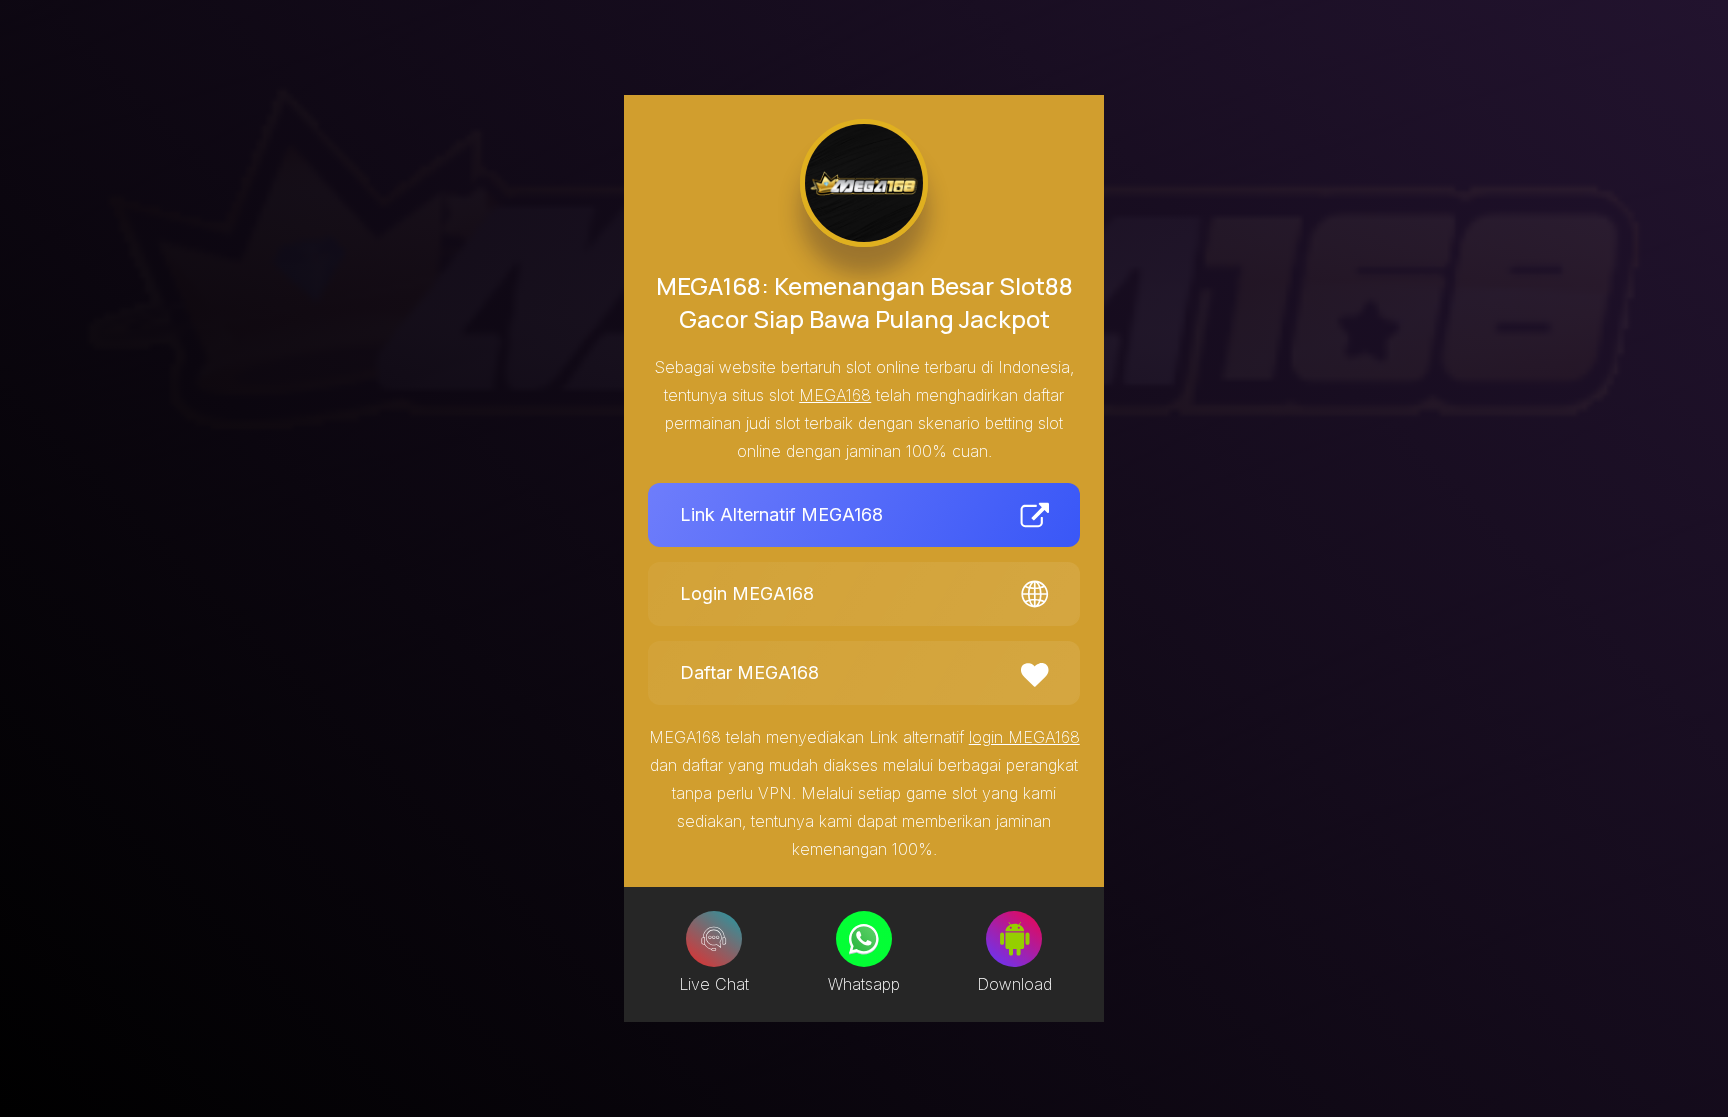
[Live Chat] (714, 939)
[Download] (1014, 939)
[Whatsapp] (864, 939)
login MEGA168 (1024, 737)
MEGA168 (835, 395)
